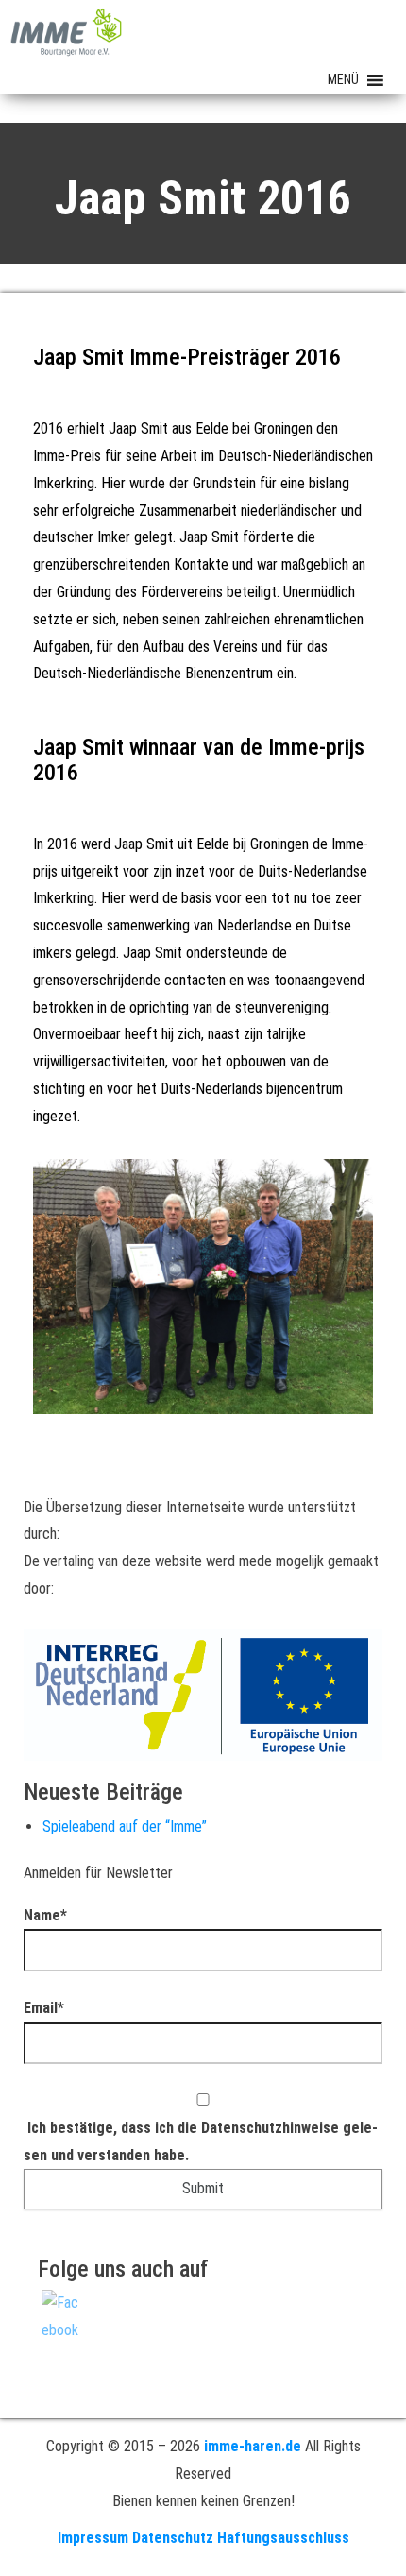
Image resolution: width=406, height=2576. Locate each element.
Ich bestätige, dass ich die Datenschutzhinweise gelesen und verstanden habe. (201, 2141)
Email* (44, 2008)
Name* (45, 1915)
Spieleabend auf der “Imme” (125, 1826)
